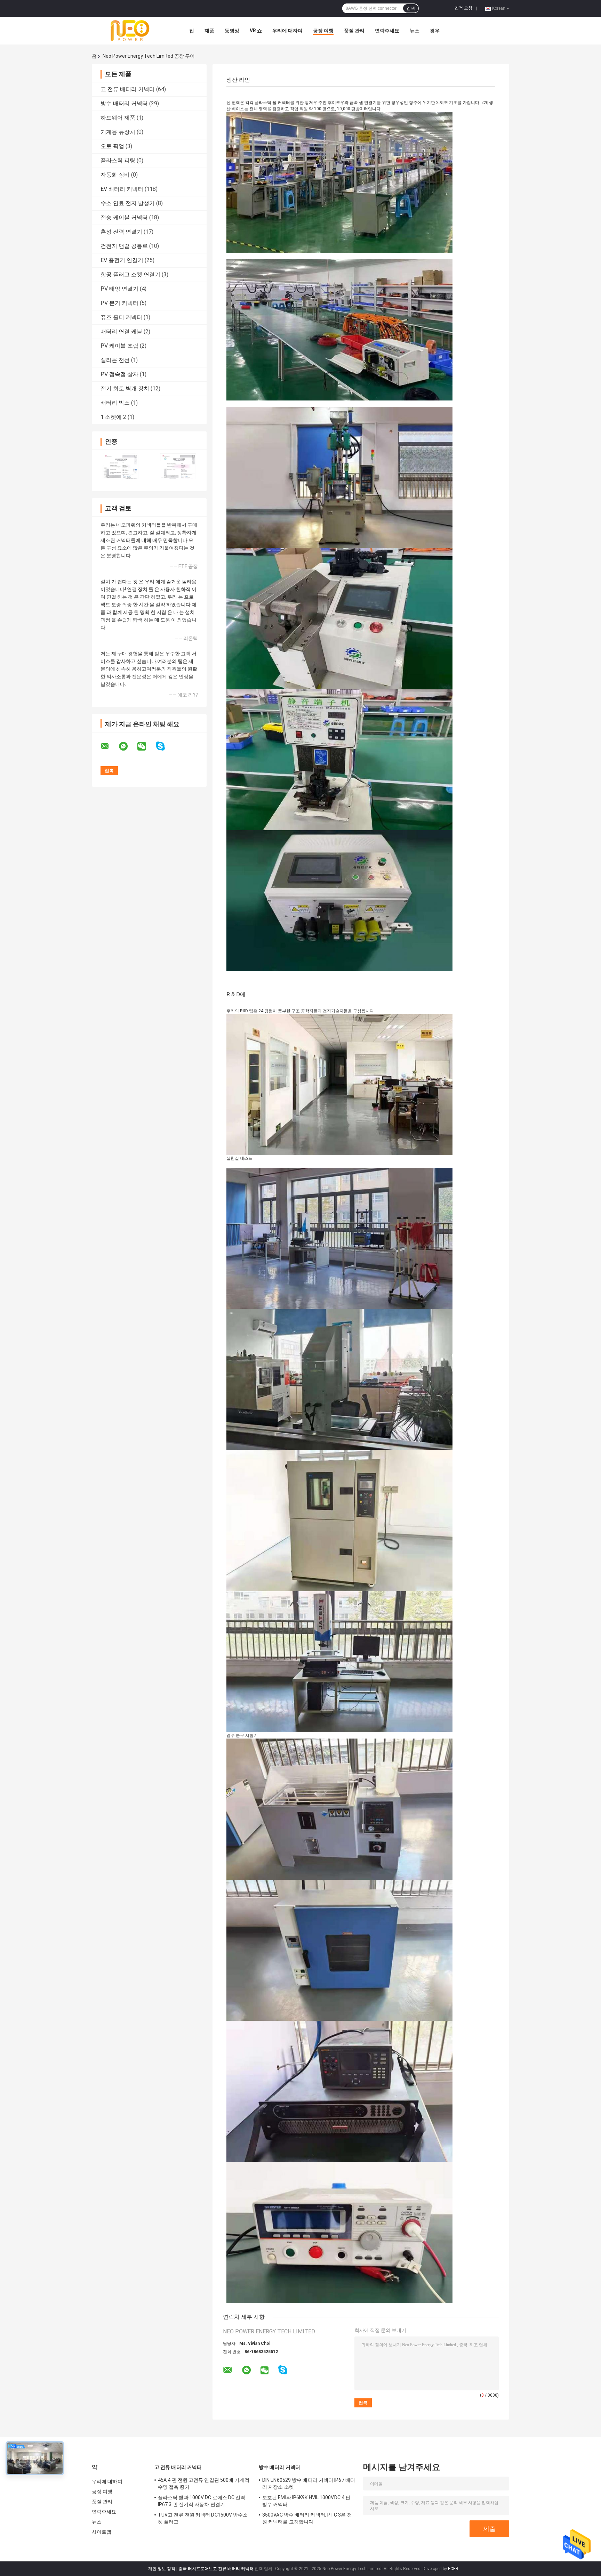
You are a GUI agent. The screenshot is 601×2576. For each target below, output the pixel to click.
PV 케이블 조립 (119, 346)
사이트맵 (102, 2532)
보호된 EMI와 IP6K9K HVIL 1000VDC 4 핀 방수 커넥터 (306, 2501)
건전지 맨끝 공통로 (124, 246)
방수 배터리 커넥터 (124, 103)
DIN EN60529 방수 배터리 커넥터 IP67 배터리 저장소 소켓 (309, 2484)
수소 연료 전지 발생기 (128, 203)
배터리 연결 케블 (121, 331)
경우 (435, 31)
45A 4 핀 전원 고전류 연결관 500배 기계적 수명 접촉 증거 (204, 2484)
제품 (209, 31)
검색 (411, 8)
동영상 (232, 31)
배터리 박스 (115, 403)
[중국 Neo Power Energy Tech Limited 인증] (121, 466)
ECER (453, 2569)
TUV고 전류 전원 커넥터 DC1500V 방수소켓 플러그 (203, 2518)
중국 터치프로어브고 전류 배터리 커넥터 (216, 2569)
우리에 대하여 (287, 31)
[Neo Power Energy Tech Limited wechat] (146, 746)
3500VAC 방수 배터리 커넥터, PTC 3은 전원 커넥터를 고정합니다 (307, 2518)
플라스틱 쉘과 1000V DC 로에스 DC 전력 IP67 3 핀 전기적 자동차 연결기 (202, 2501)
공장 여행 (323, 31)
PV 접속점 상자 (119, 374)
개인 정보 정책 (162, 2569)
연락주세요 (387, 31)
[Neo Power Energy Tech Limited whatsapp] (128, 746)
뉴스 (415, 31)
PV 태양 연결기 (119, 289)
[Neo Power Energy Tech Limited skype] (165, 746)
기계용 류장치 (118, 132)
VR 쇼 (256, 31)
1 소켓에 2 (113, 417)
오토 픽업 (112, 146)
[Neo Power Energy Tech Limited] (130, 31)
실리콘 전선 (115, 360)
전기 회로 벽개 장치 (125, 388)
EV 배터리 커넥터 (122, 189)
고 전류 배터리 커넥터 (128, 89)
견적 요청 (463, 8)
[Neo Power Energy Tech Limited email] (109, 746)
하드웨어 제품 (118, 118)
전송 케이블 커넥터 (124, 217)
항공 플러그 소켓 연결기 (130, 274)
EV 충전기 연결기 (122, 260)
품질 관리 (354, 31)
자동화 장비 (115, 175)
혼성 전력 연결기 (121, 232)
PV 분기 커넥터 (119, 303)
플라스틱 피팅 (118, 160)
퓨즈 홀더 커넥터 (121, 317)
